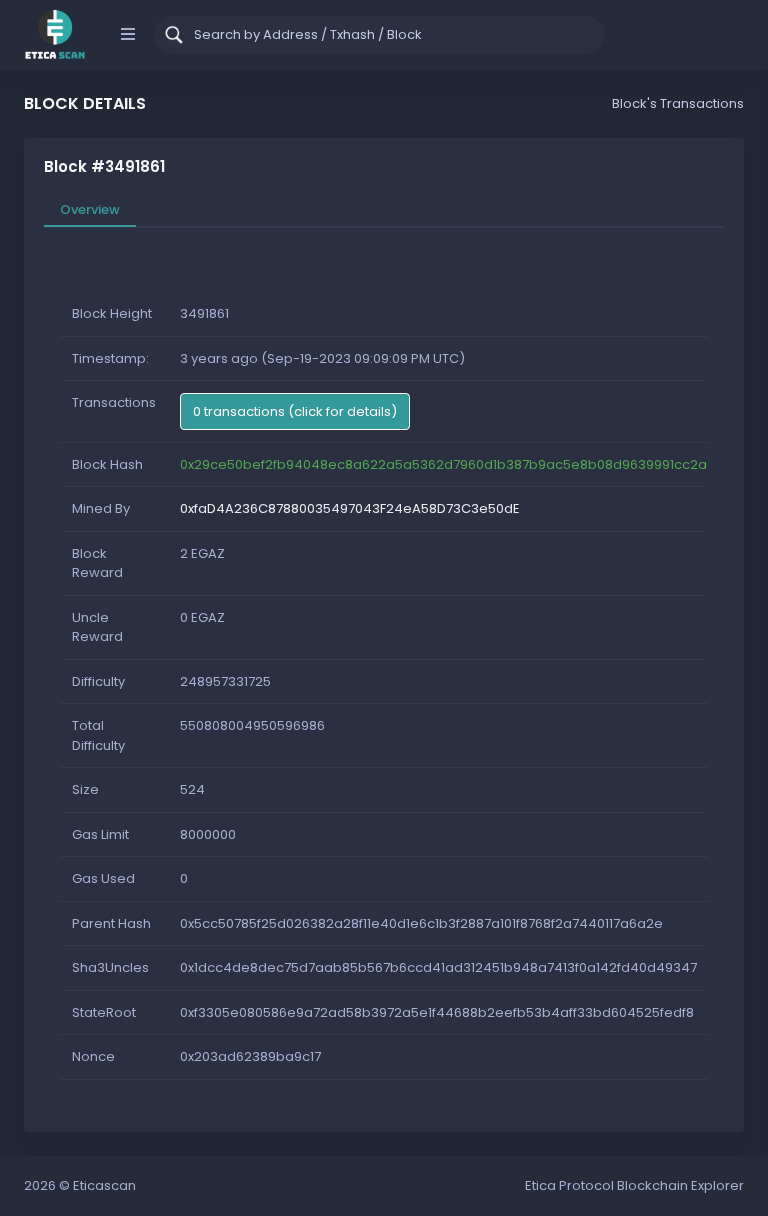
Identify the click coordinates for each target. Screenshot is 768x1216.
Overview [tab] (90, 209)
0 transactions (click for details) (295, 411)
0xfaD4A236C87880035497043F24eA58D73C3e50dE (350, 508)
